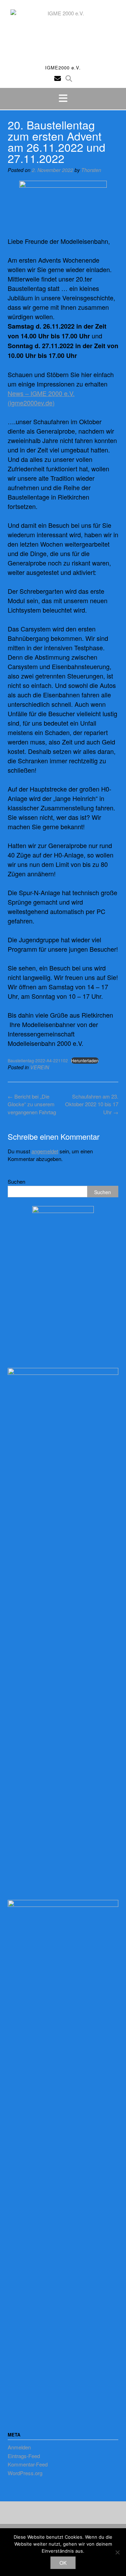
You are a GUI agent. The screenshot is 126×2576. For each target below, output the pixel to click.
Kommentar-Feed (28, 2464)
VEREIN (40, 1067)
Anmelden (19, 2447)
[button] (63, 99)
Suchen (16, 1181)
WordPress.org (25, 2473)
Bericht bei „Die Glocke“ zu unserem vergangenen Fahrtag (32, 1104)
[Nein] (117, 2552)
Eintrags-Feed (24, 2456)
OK (63, 2563)
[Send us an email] (58, 78)
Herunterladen (85, 1060)
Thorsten (91, 170)
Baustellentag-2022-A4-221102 (38, 1060)
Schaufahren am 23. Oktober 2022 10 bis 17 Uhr (92, 1104)
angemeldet (45, 1151)
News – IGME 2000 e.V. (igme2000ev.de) (41, 398)
